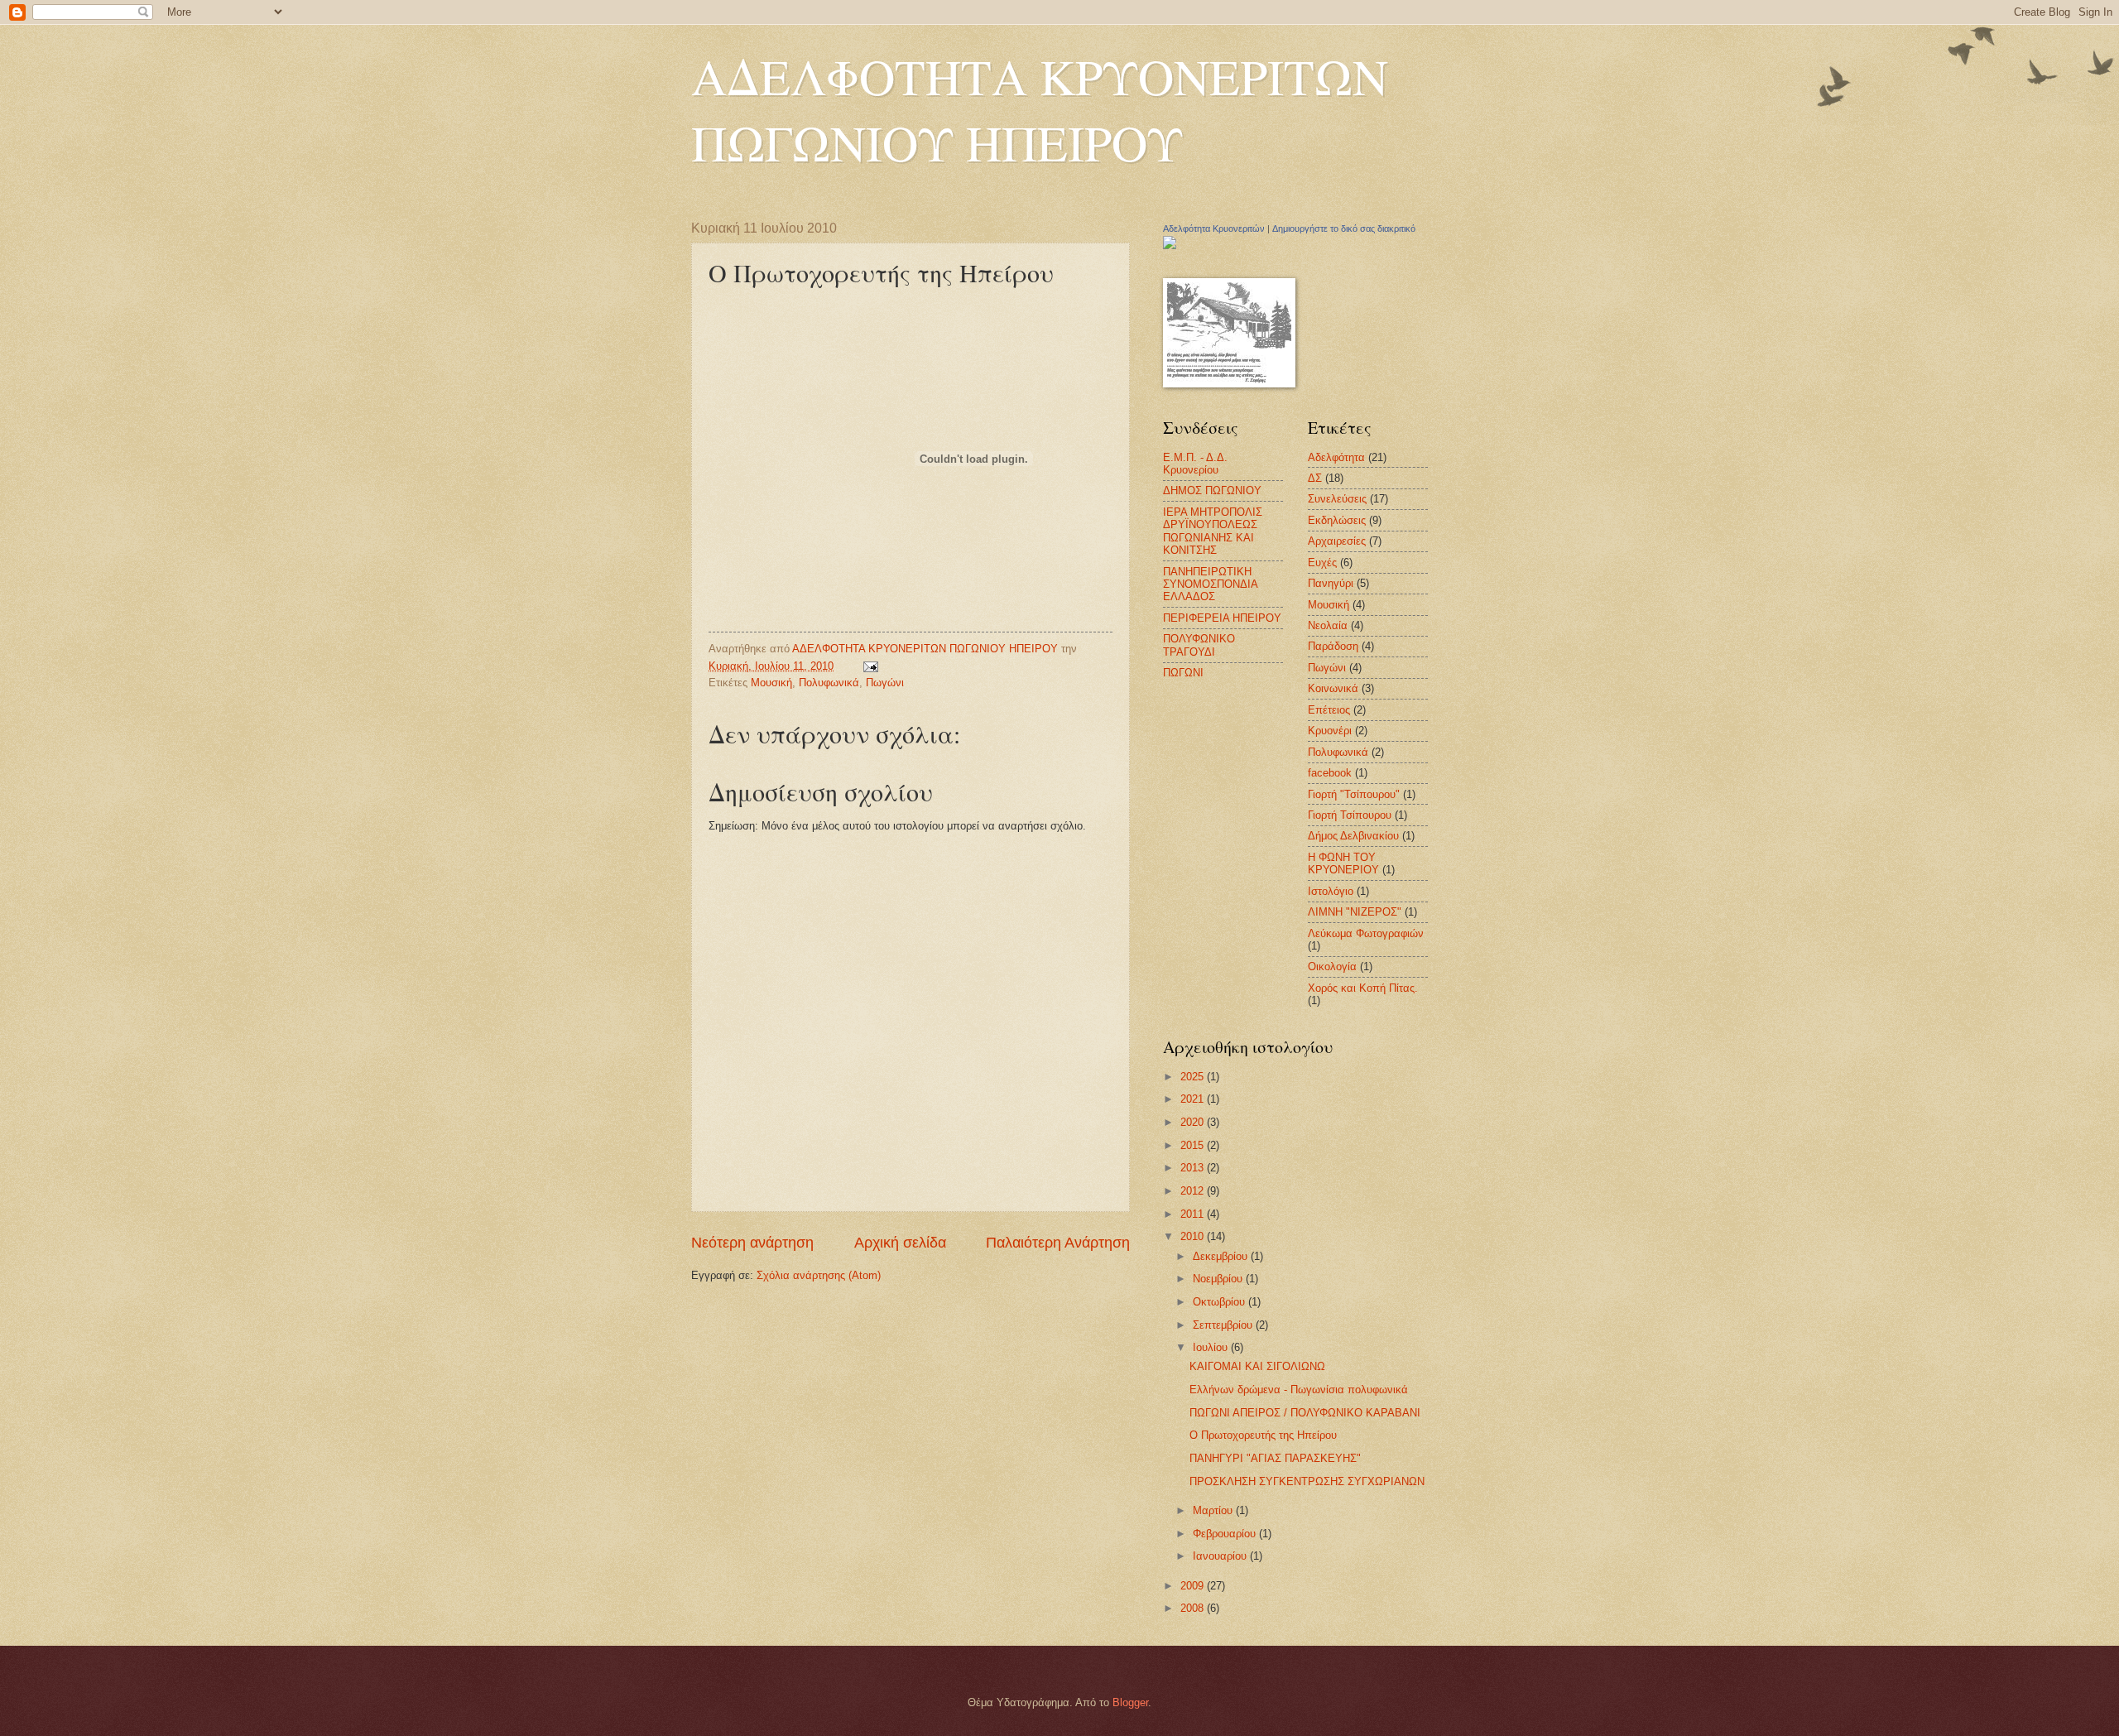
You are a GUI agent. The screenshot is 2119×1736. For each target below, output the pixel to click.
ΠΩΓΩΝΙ (1183, 673)
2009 (1194, 1586)
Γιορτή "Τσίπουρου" (1354, 794)
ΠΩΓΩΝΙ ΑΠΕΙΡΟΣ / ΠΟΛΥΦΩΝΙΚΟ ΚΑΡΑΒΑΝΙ (1305, 1413)
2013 (1194, 1168)
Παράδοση (1333, 646)
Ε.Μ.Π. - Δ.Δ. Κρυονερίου (1195, 464)
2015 (1194, 1145)
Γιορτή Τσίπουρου (1350, 815)
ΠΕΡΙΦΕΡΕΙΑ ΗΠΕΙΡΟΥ (1222, 618)
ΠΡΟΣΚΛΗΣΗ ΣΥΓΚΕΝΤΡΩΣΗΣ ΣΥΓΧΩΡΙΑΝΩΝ (1307, 1481)
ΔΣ (1315, 478)
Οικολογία (1332, 967)
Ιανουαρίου (1221, 1556)
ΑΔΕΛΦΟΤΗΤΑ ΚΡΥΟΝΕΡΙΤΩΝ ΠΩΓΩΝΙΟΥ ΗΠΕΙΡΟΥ (1040, 109)
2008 (1194, 1608)
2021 (1194, 1099)
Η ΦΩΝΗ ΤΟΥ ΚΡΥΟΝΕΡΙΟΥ (1343, 863)
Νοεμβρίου (1219, 1279)
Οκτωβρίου (1220, 1302)
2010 (1194, 1236)
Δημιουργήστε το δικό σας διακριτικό (1344, 228)
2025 (1194, 1077)
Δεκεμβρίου (1222, 1256)
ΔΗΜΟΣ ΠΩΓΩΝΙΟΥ (1212, 491)
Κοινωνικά (1333, 688)
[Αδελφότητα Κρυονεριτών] (1170, 245)
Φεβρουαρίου (1226, 1534)
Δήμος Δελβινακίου (1353, 836)
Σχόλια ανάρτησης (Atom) (819, 1275)
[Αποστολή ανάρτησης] (870, 666)
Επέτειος (1329, 710)
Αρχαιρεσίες (1337, 541)
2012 (1194, 1191)
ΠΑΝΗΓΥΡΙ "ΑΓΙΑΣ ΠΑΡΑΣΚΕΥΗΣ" (1275, 1458)
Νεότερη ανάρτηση (752, 1243)
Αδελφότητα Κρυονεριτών (1214, 228)
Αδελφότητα (1336, 457)
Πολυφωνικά (829, 683)
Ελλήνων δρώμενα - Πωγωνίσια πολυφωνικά (1299, 1390)
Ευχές (1322, 563)
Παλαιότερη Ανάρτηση (1058, 1243)
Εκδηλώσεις (1337, 520)
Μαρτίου (1214, 1510)
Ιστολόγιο (1331, 891)
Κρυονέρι (1330, 731)
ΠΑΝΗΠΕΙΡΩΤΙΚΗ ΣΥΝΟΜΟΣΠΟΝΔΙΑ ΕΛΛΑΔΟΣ (1210, 584)
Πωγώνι (885, 683)
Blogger (1130, 1702)
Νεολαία (1328, 625)
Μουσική (771, 683)
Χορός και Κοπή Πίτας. (1363, 988)
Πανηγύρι (1331, 583)
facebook (1330, 773)
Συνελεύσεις (1337, 499)
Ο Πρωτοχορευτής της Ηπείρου (1263, 1435)
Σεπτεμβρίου (1224, 1325)
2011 (1194, 1214)
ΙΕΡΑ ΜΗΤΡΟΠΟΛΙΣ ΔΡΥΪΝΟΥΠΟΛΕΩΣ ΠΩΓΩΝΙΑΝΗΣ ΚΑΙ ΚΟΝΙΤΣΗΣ (1213, 531)
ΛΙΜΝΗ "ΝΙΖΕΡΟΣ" (1355, 912)
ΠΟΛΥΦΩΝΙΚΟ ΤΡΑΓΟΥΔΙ (1199, 645)
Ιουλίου (1212, 1347)
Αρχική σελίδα (900, 1243)
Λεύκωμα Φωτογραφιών (1366, 933)
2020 (1194, 1122)
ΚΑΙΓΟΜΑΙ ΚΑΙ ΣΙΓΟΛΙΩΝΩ (1257, 1366)
